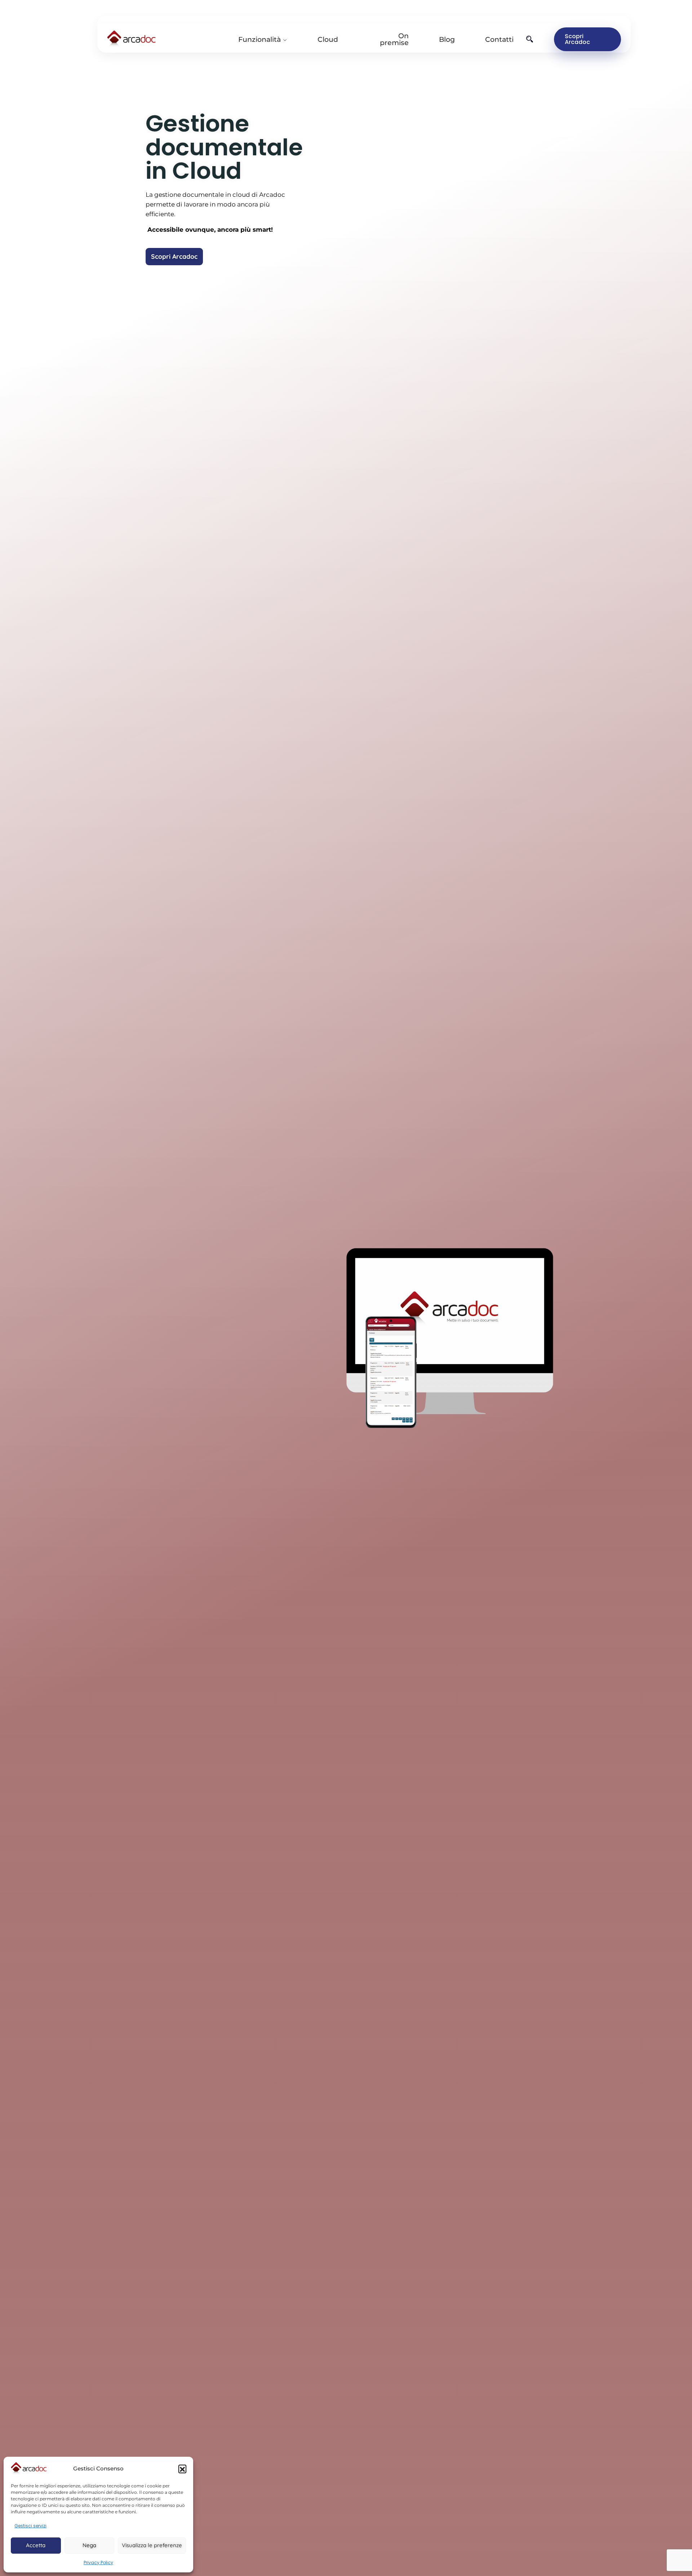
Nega (89, 2545)
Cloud (328, 39)
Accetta (36, 2545)
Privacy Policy (98, 2562)
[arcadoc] (167, 39)
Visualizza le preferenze (152, 2545)
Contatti (499, 39)
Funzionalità (259, 39)
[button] (182, 2469)
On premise (394, 39)
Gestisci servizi (30, 2526)
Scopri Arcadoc (577, 39)
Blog (447, 39)
